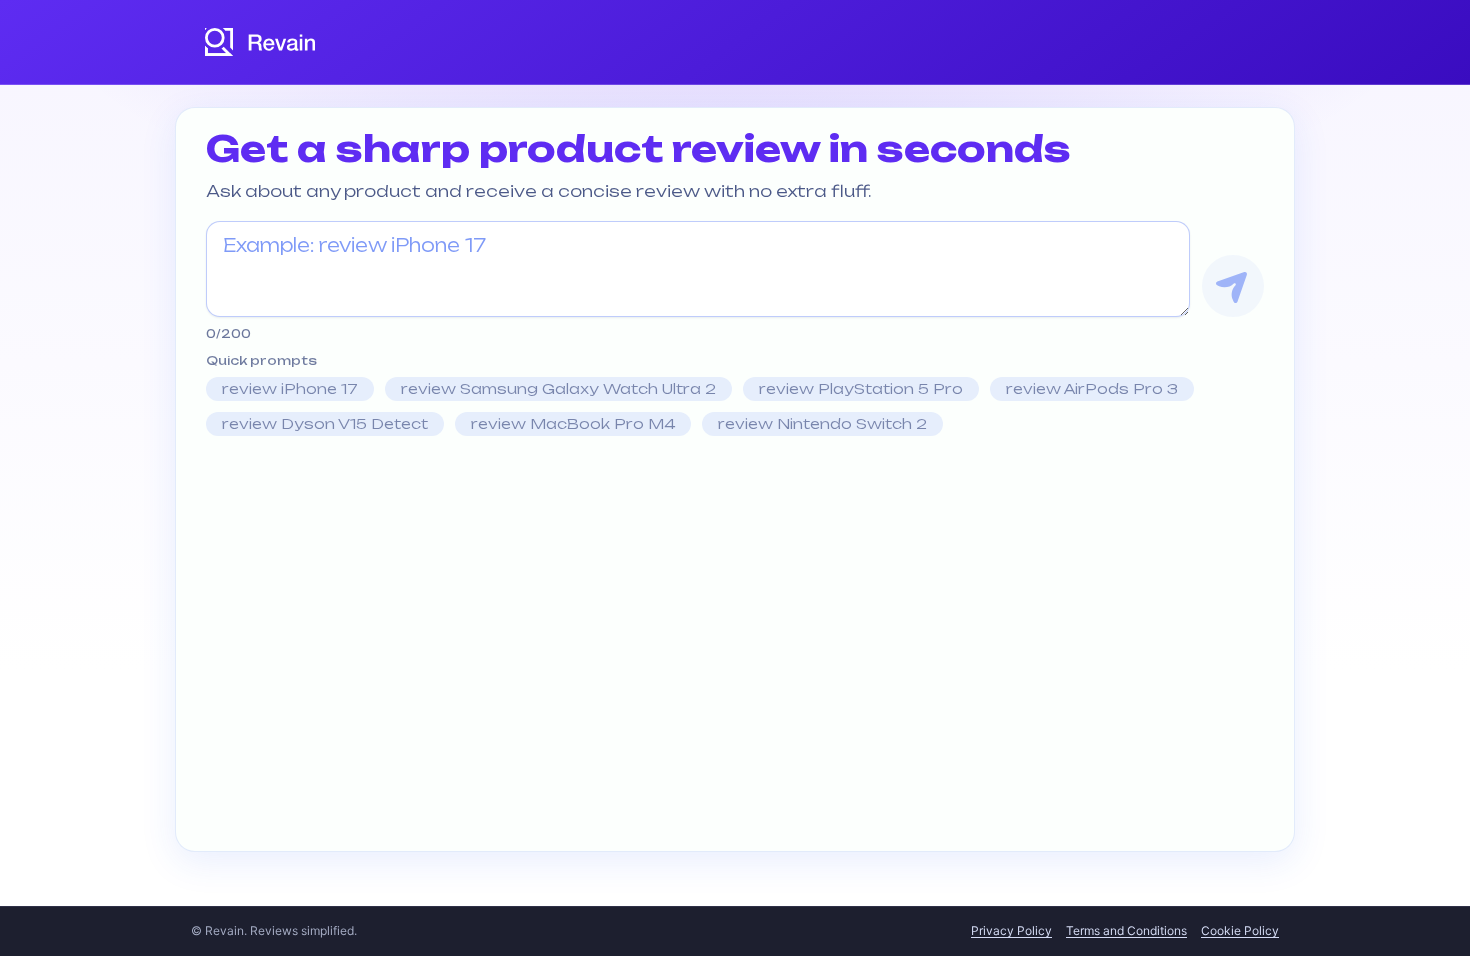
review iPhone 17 (290, 388)
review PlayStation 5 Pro (861, 388)
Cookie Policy (1240, 930)
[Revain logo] (261, 42)
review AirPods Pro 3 (1092, 388)
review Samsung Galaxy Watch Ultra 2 (558, 388)
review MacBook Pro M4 (573, 423)
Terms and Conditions (1126, 930)
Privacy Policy (1011, 930)
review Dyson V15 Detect (325, 423)
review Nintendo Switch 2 (822, 423)
